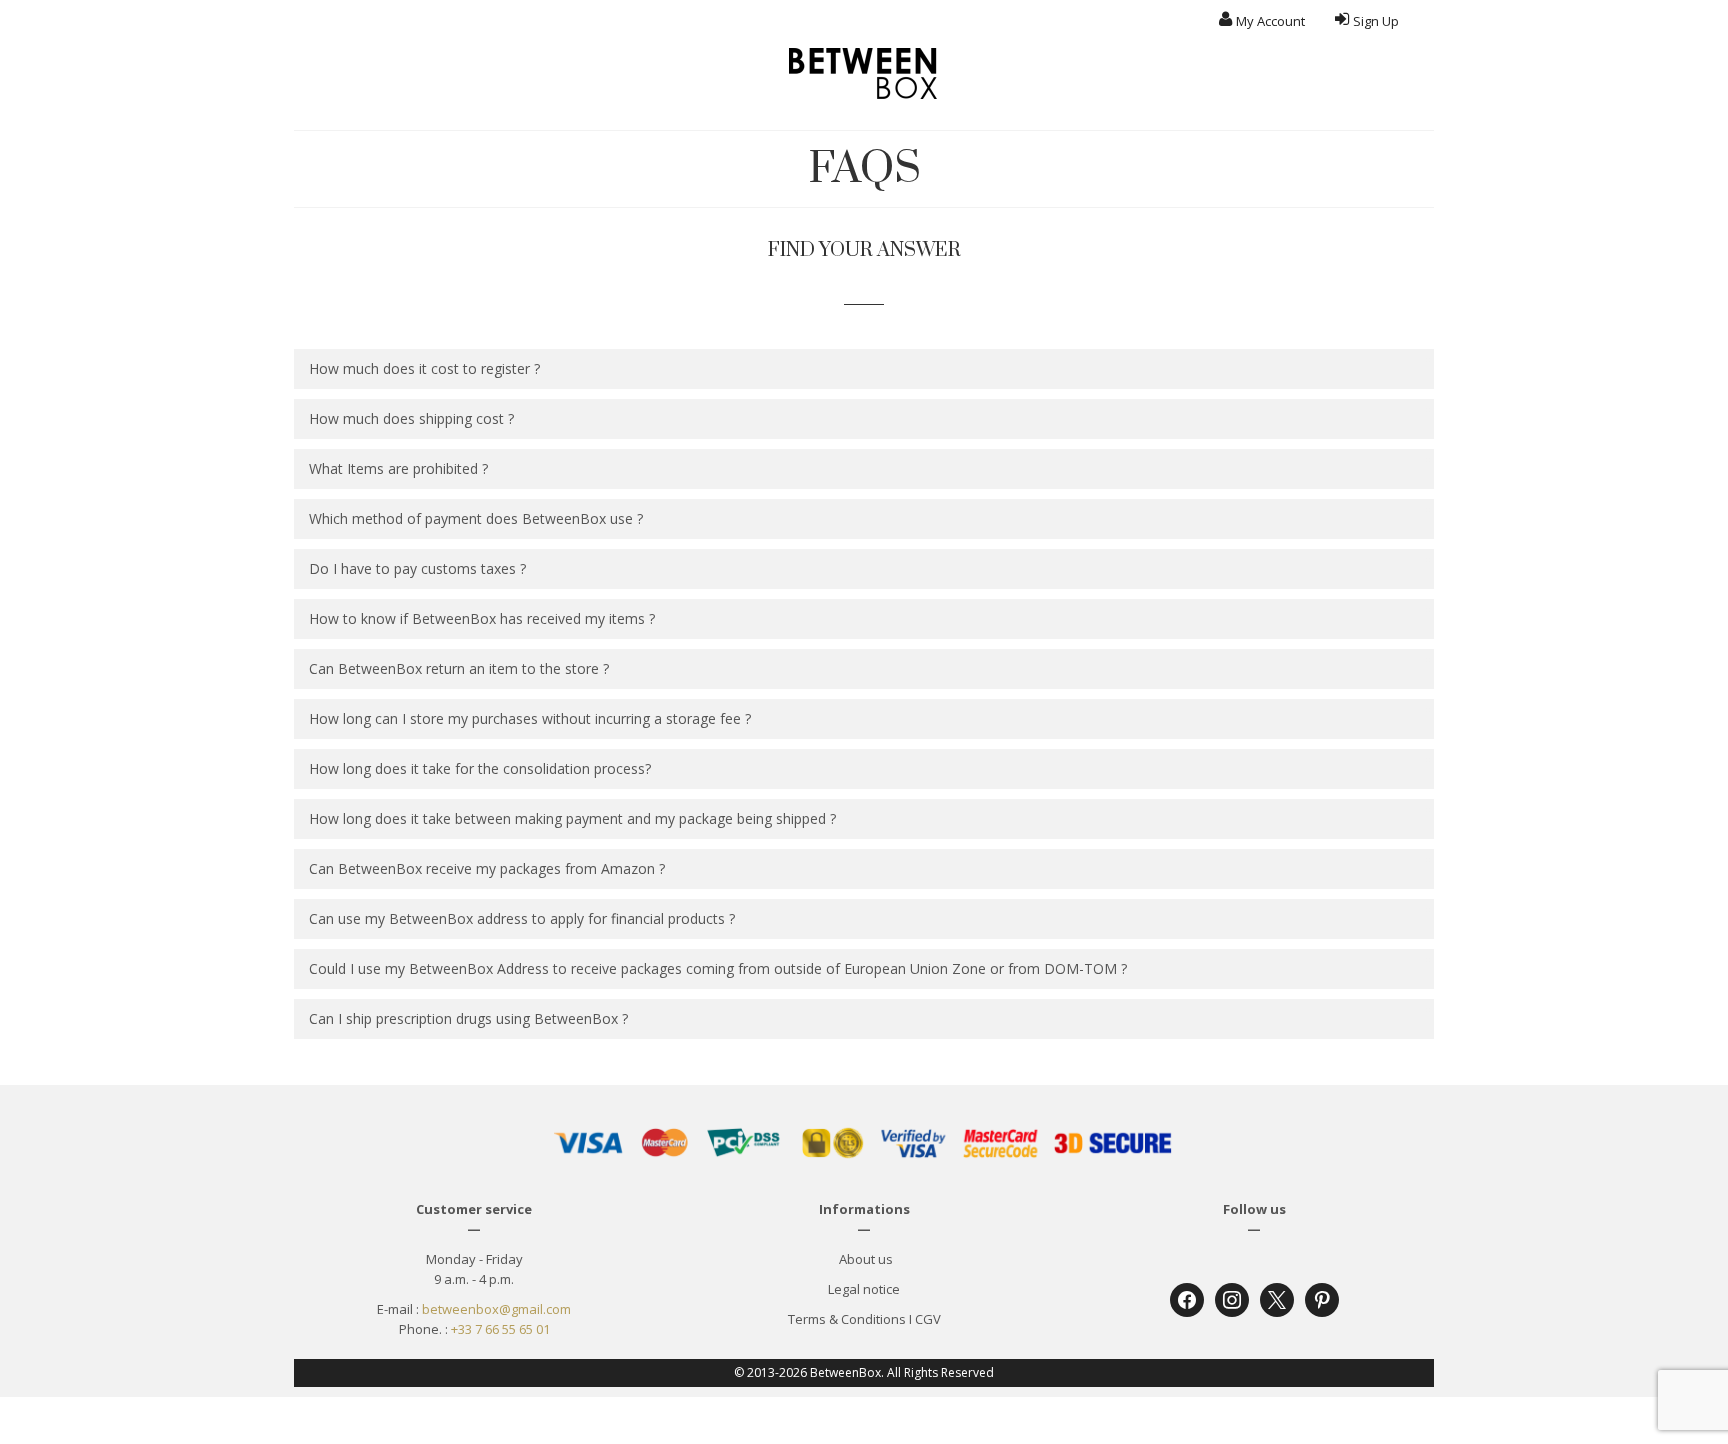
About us (864, 1259)
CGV (928, 1319)
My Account (1270, 21)
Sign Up (1376, 21)
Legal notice (864, 1289)
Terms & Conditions (847, 1319)
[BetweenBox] (864, 73)
